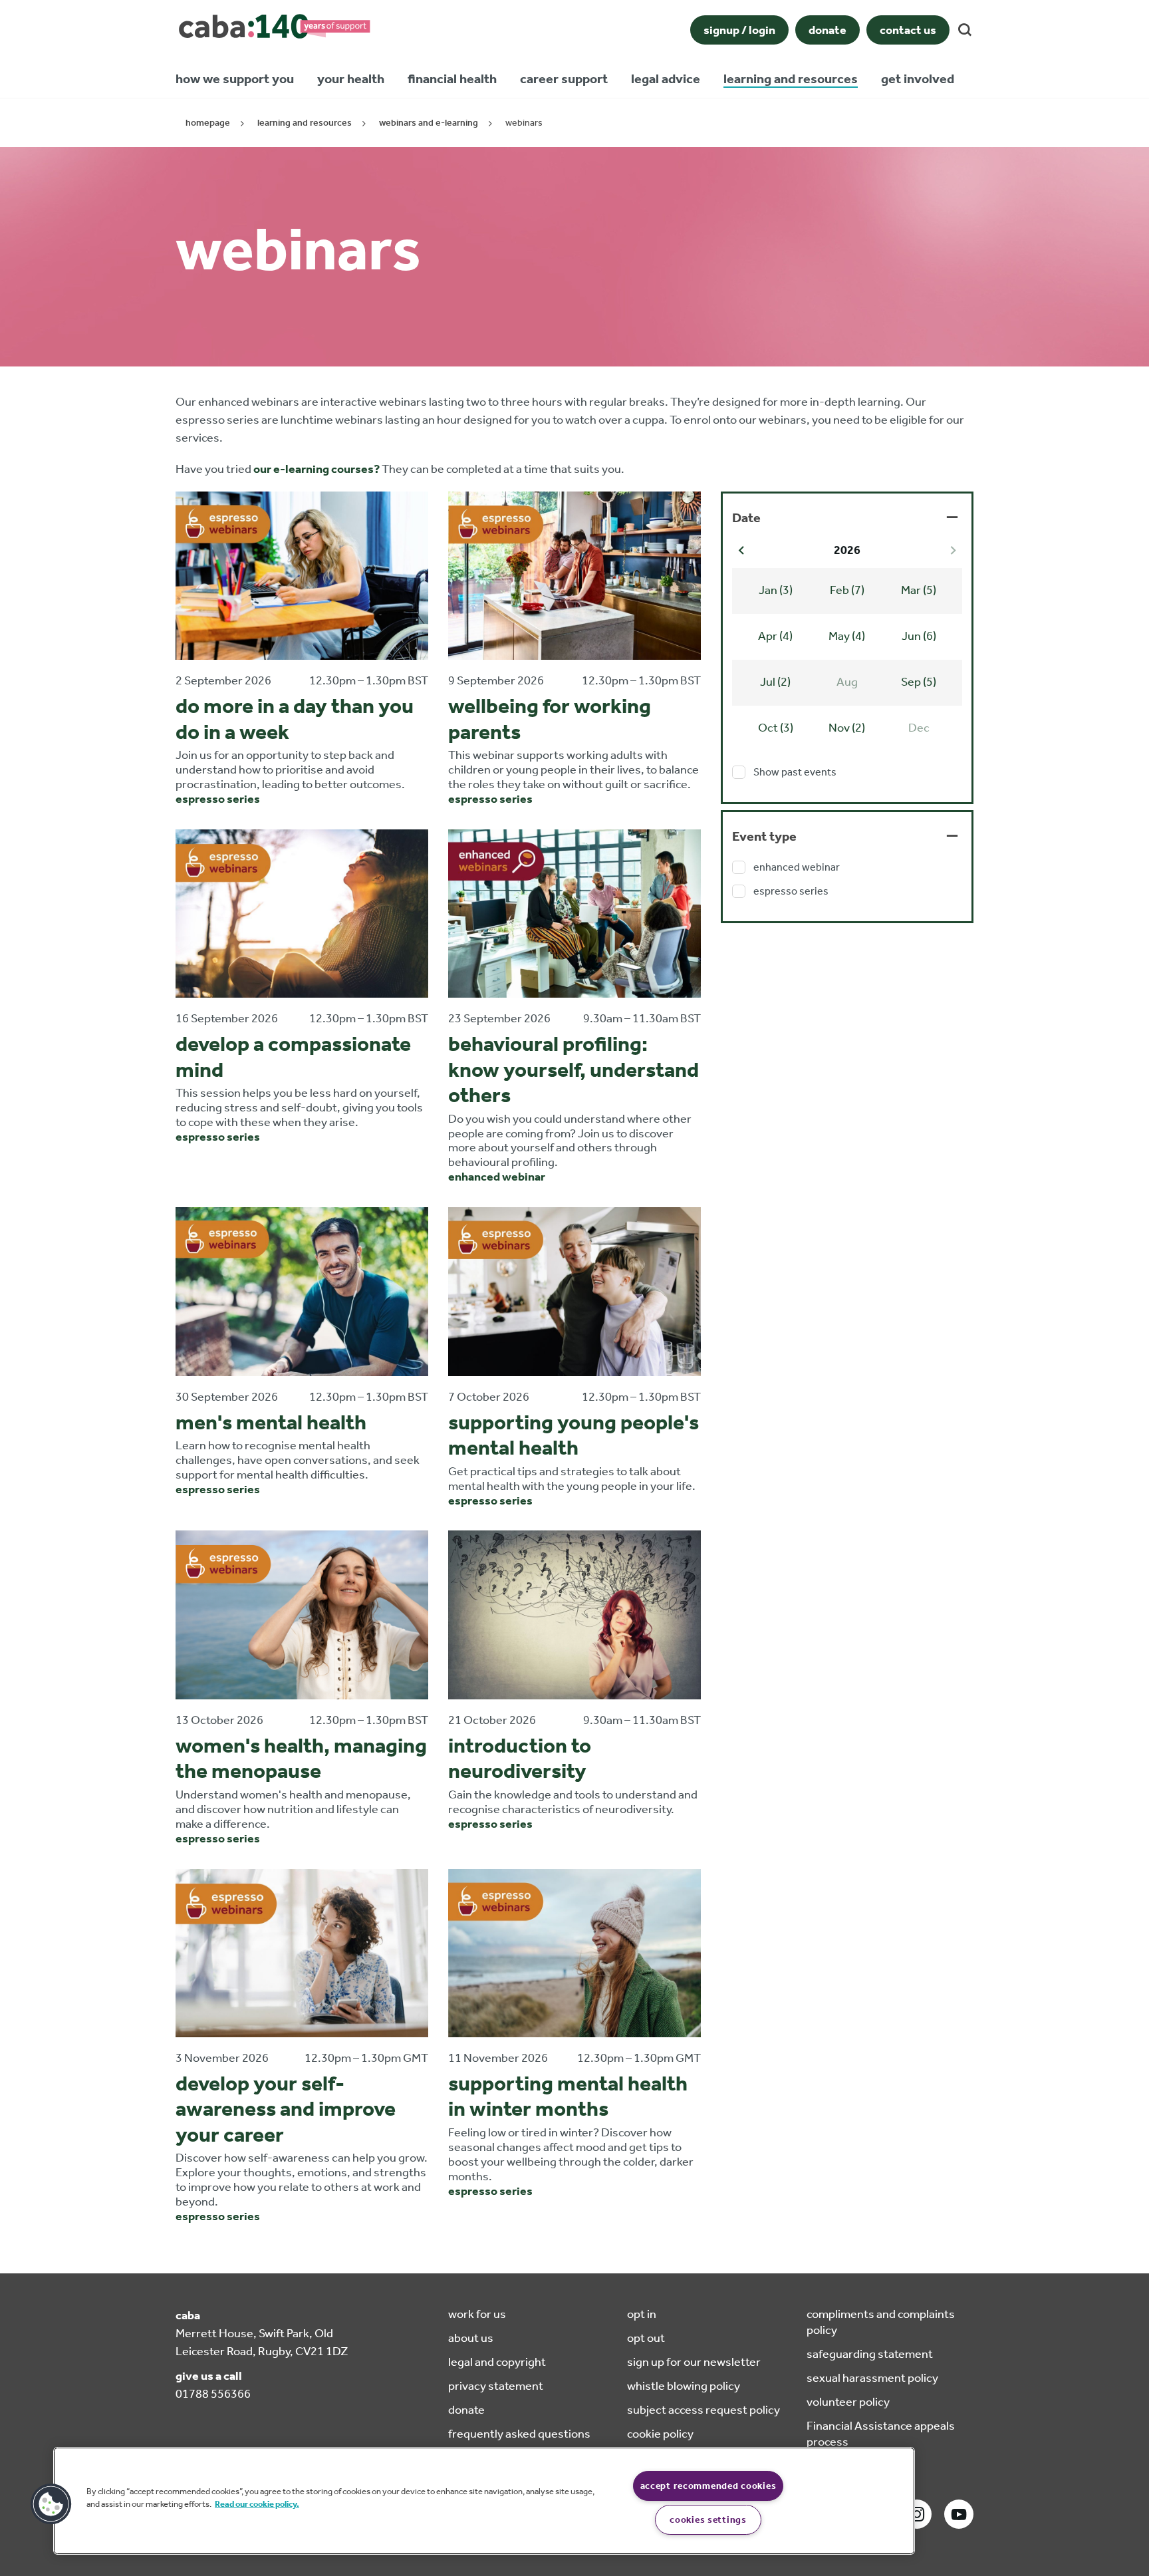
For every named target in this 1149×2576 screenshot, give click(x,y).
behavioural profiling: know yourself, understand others (574, 1069)
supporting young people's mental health (574, 1435)
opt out (646, 2338)
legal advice (666, 78)
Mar (919, 590)
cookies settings (708, 2520)
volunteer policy (848, 2402)
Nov (847, 728)
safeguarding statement (870, 2354)
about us (471, 2338)
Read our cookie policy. (257, 2504)
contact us (908, 30)
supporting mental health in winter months (568, 2096)
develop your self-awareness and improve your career (286, 2109)
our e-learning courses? (317, 469)
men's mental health (271, 1422)
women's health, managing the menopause (301, 1758)
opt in (642, 2314)
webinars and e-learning (429, 123)
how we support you (235, 78)
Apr (775, 636)
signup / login (739, 30)
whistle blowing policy (684, 2386)
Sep (919, 682)
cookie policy (660, 2434)
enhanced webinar (497, 1177)
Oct (776, 728)
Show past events (795, 772)
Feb (847, 590)
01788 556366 (213, 2394)
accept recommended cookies (708, 2486)
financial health (452, 78)
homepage (208, 123)
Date (746, 517)
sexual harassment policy (872, 2378)
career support (564, 78)
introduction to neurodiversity (520, 1758)
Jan (776, 590)
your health (351, 78)
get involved (918, 78)
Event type (764, 836)
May (847, 636)
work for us (477, 2314)
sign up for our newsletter (694, 2362)
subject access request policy (703, 2410)
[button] (51, 2504)
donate (828, 30)
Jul (775, 682)
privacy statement (496, 2386)
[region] (484, 2501)
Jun (919, 636)
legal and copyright (497, 2362)
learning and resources (791, 78)
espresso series (218, 799)
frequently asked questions (519, 2434)
